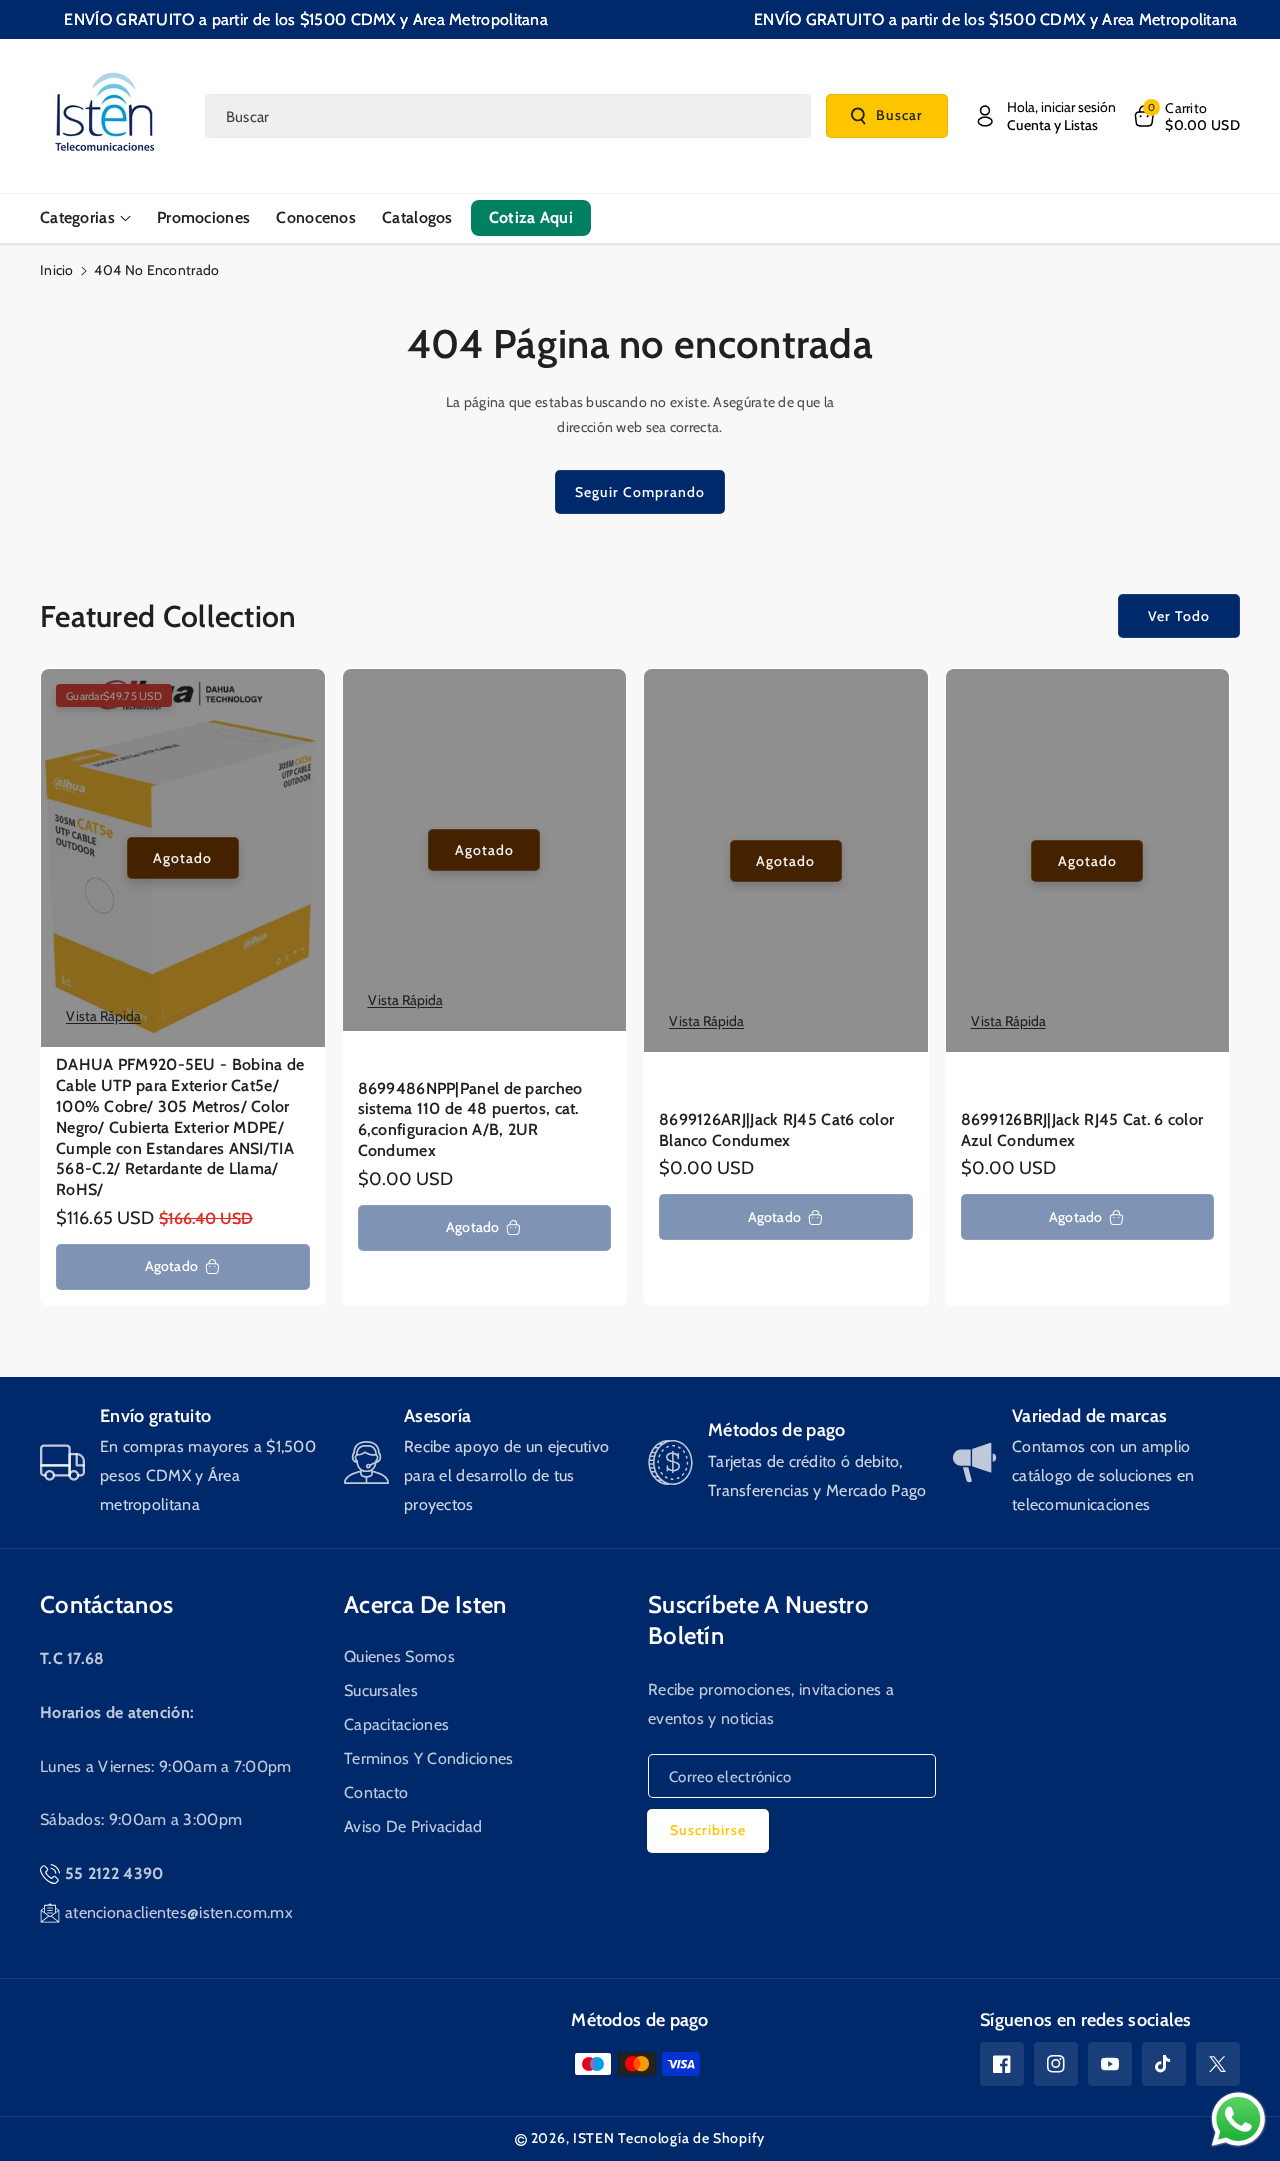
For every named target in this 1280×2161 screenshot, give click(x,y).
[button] (1185, 116)
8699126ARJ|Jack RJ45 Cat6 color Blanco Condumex (776, 1130)
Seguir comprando (640, 492)
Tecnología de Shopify (691, 2138)
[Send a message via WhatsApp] (1238, 2119)
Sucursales (381, 1690)
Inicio (57, 270)
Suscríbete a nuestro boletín (758, 1620)
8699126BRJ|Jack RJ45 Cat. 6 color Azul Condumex (1082, 1130)
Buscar (899, 115)
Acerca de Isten (425, 1604)
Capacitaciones (396, 1724)
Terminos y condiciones (429, 1758)
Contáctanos (106, 1604)
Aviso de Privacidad (413, 1826)
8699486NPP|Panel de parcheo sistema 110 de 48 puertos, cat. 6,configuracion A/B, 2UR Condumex (470, 1119)
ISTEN (594, 2138)
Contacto (376, 1792)
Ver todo (1179, 616)
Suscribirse (708, 1830)
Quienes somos (399, 1656)
